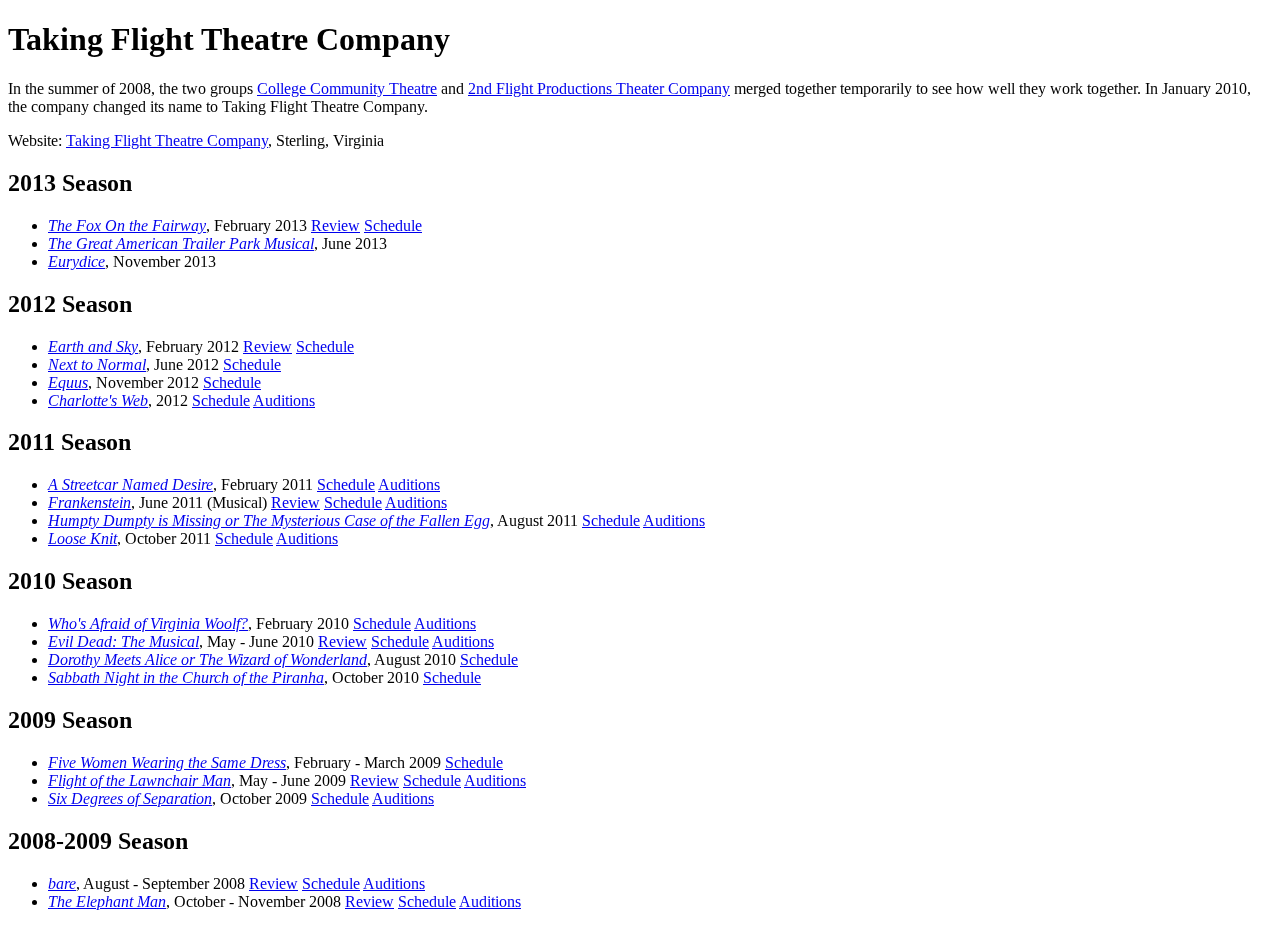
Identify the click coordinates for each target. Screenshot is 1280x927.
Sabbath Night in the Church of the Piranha (186, 677)
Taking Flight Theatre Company (167, 140)
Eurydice (76, 261)
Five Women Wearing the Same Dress (167, 762)
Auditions (284, 400)
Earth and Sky (93, 346)
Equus (68, 382)
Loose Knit (82, 538)
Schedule (393, 225)
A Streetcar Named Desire (130, 484)
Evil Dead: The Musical (123, 641)
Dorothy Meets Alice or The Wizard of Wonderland (207, 659)
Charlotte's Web (98, 400)
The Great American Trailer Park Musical (181, 243)
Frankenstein (89, 502)
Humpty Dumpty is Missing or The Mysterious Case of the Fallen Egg (269, 520)
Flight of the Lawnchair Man (139, 780)
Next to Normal (97, 364)
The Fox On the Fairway (127, 225)
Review (335, 225)
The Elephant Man (107, 901)
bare (62, 883)
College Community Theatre (347, 88)
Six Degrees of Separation (130, 798)
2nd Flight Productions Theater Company (599, 88)
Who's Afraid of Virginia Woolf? (148, 623)
